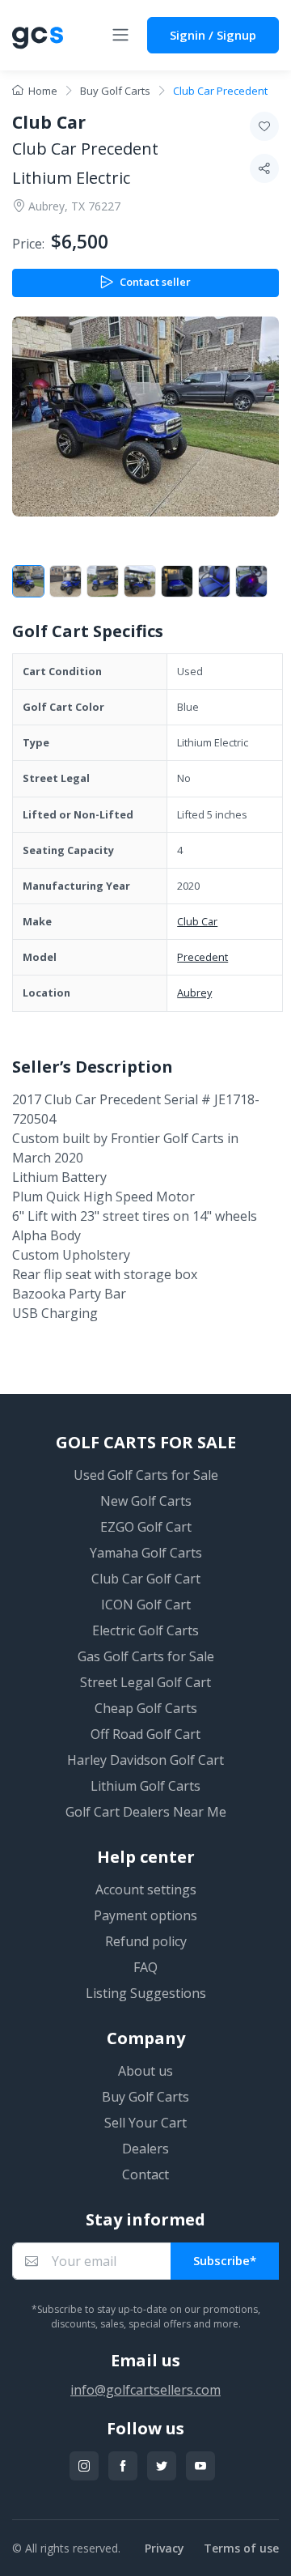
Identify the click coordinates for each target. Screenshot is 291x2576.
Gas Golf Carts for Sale (146, 1656)
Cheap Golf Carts (146, 1708)
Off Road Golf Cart (145, 1734)
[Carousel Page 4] (140, 581)
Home (43, 91)
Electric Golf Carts (145, 1630)
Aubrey (194, 993)
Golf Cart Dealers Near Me (146, 1812)
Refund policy (146, 1941)
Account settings (146, 1889)
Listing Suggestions (146, 1993)
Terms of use (241, 2548)
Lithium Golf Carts (145, 1786)
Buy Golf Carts (115, 91)
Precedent (202, 957)
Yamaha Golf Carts (146, 1553)
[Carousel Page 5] (177, 581)
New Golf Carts (146, 1501)
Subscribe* (225, 2260)
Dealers (145, 2149)
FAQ (145, 1967)
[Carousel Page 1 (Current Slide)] (28, 581)
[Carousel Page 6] (214, 581)
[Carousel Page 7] (251, 581)
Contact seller (155, 282)
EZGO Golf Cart (146, 1527)
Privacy (164, 2548)
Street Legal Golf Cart (145, 1682)
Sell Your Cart (145, 2123)
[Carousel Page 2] (65, 581)
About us (145, 2071)
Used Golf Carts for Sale (146, 1475)
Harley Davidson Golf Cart (145, 1760)
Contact (145, 2174)
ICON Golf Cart (146, 1605)
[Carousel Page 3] (103, 581)
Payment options (145, 1915)
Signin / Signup (213, 35)
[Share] (264, 168)
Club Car (197, 921)
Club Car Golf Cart (146, 1579)
